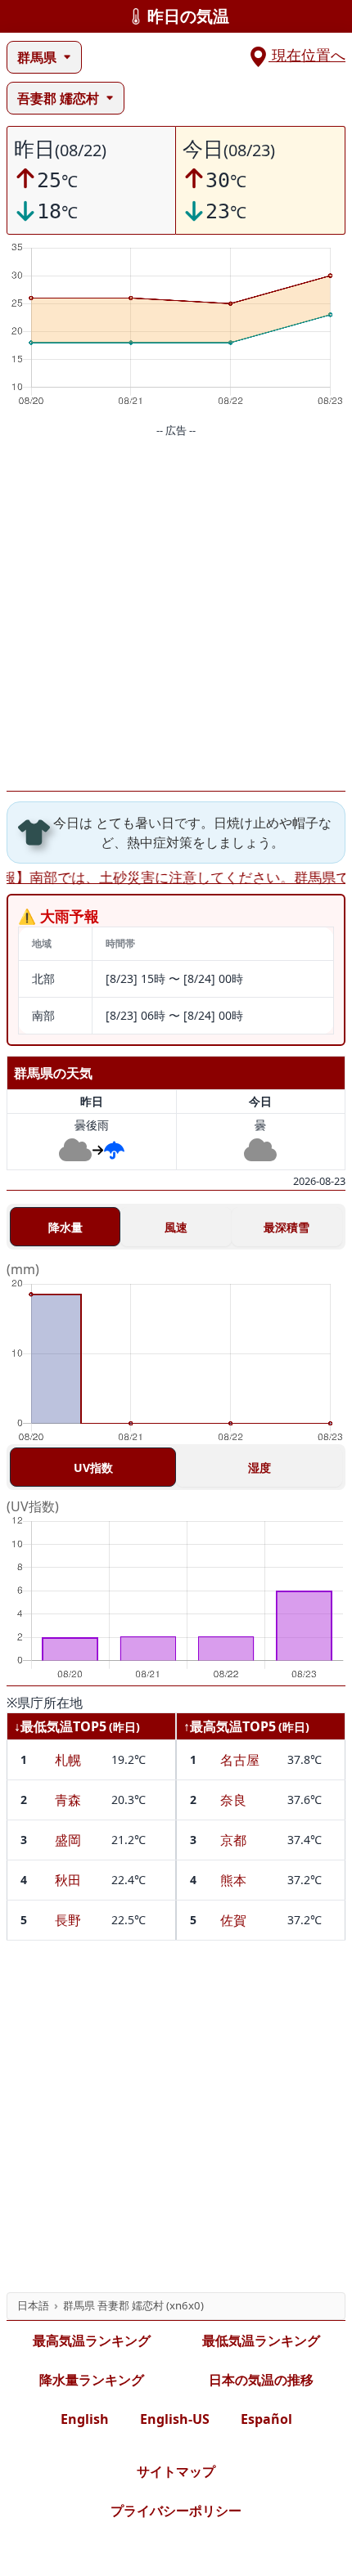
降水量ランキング (92, 2380)
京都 (233, 1840)
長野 (68, 1920)
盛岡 (68, 1840)
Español (266, 2419)
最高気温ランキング (92, 2340)
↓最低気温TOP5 (60, 1726)
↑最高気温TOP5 (230, 1726)
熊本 (233, 1880)
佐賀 (233, 1920)
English (85, 2419)
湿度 (259, 1468)
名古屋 (240, 1760)
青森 (68, 1800)
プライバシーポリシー (176, 2511)
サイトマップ (176, 2471)
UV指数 (93, 1468)
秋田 (68, 1880)
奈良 (233, 1800)
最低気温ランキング (261, 2340)
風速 (176, 1227)
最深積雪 (287, 1227)
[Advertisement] (176, 615)
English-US (175, 2419)
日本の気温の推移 (261, 2380)
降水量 (65, 1227)
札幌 (68, 1760)
